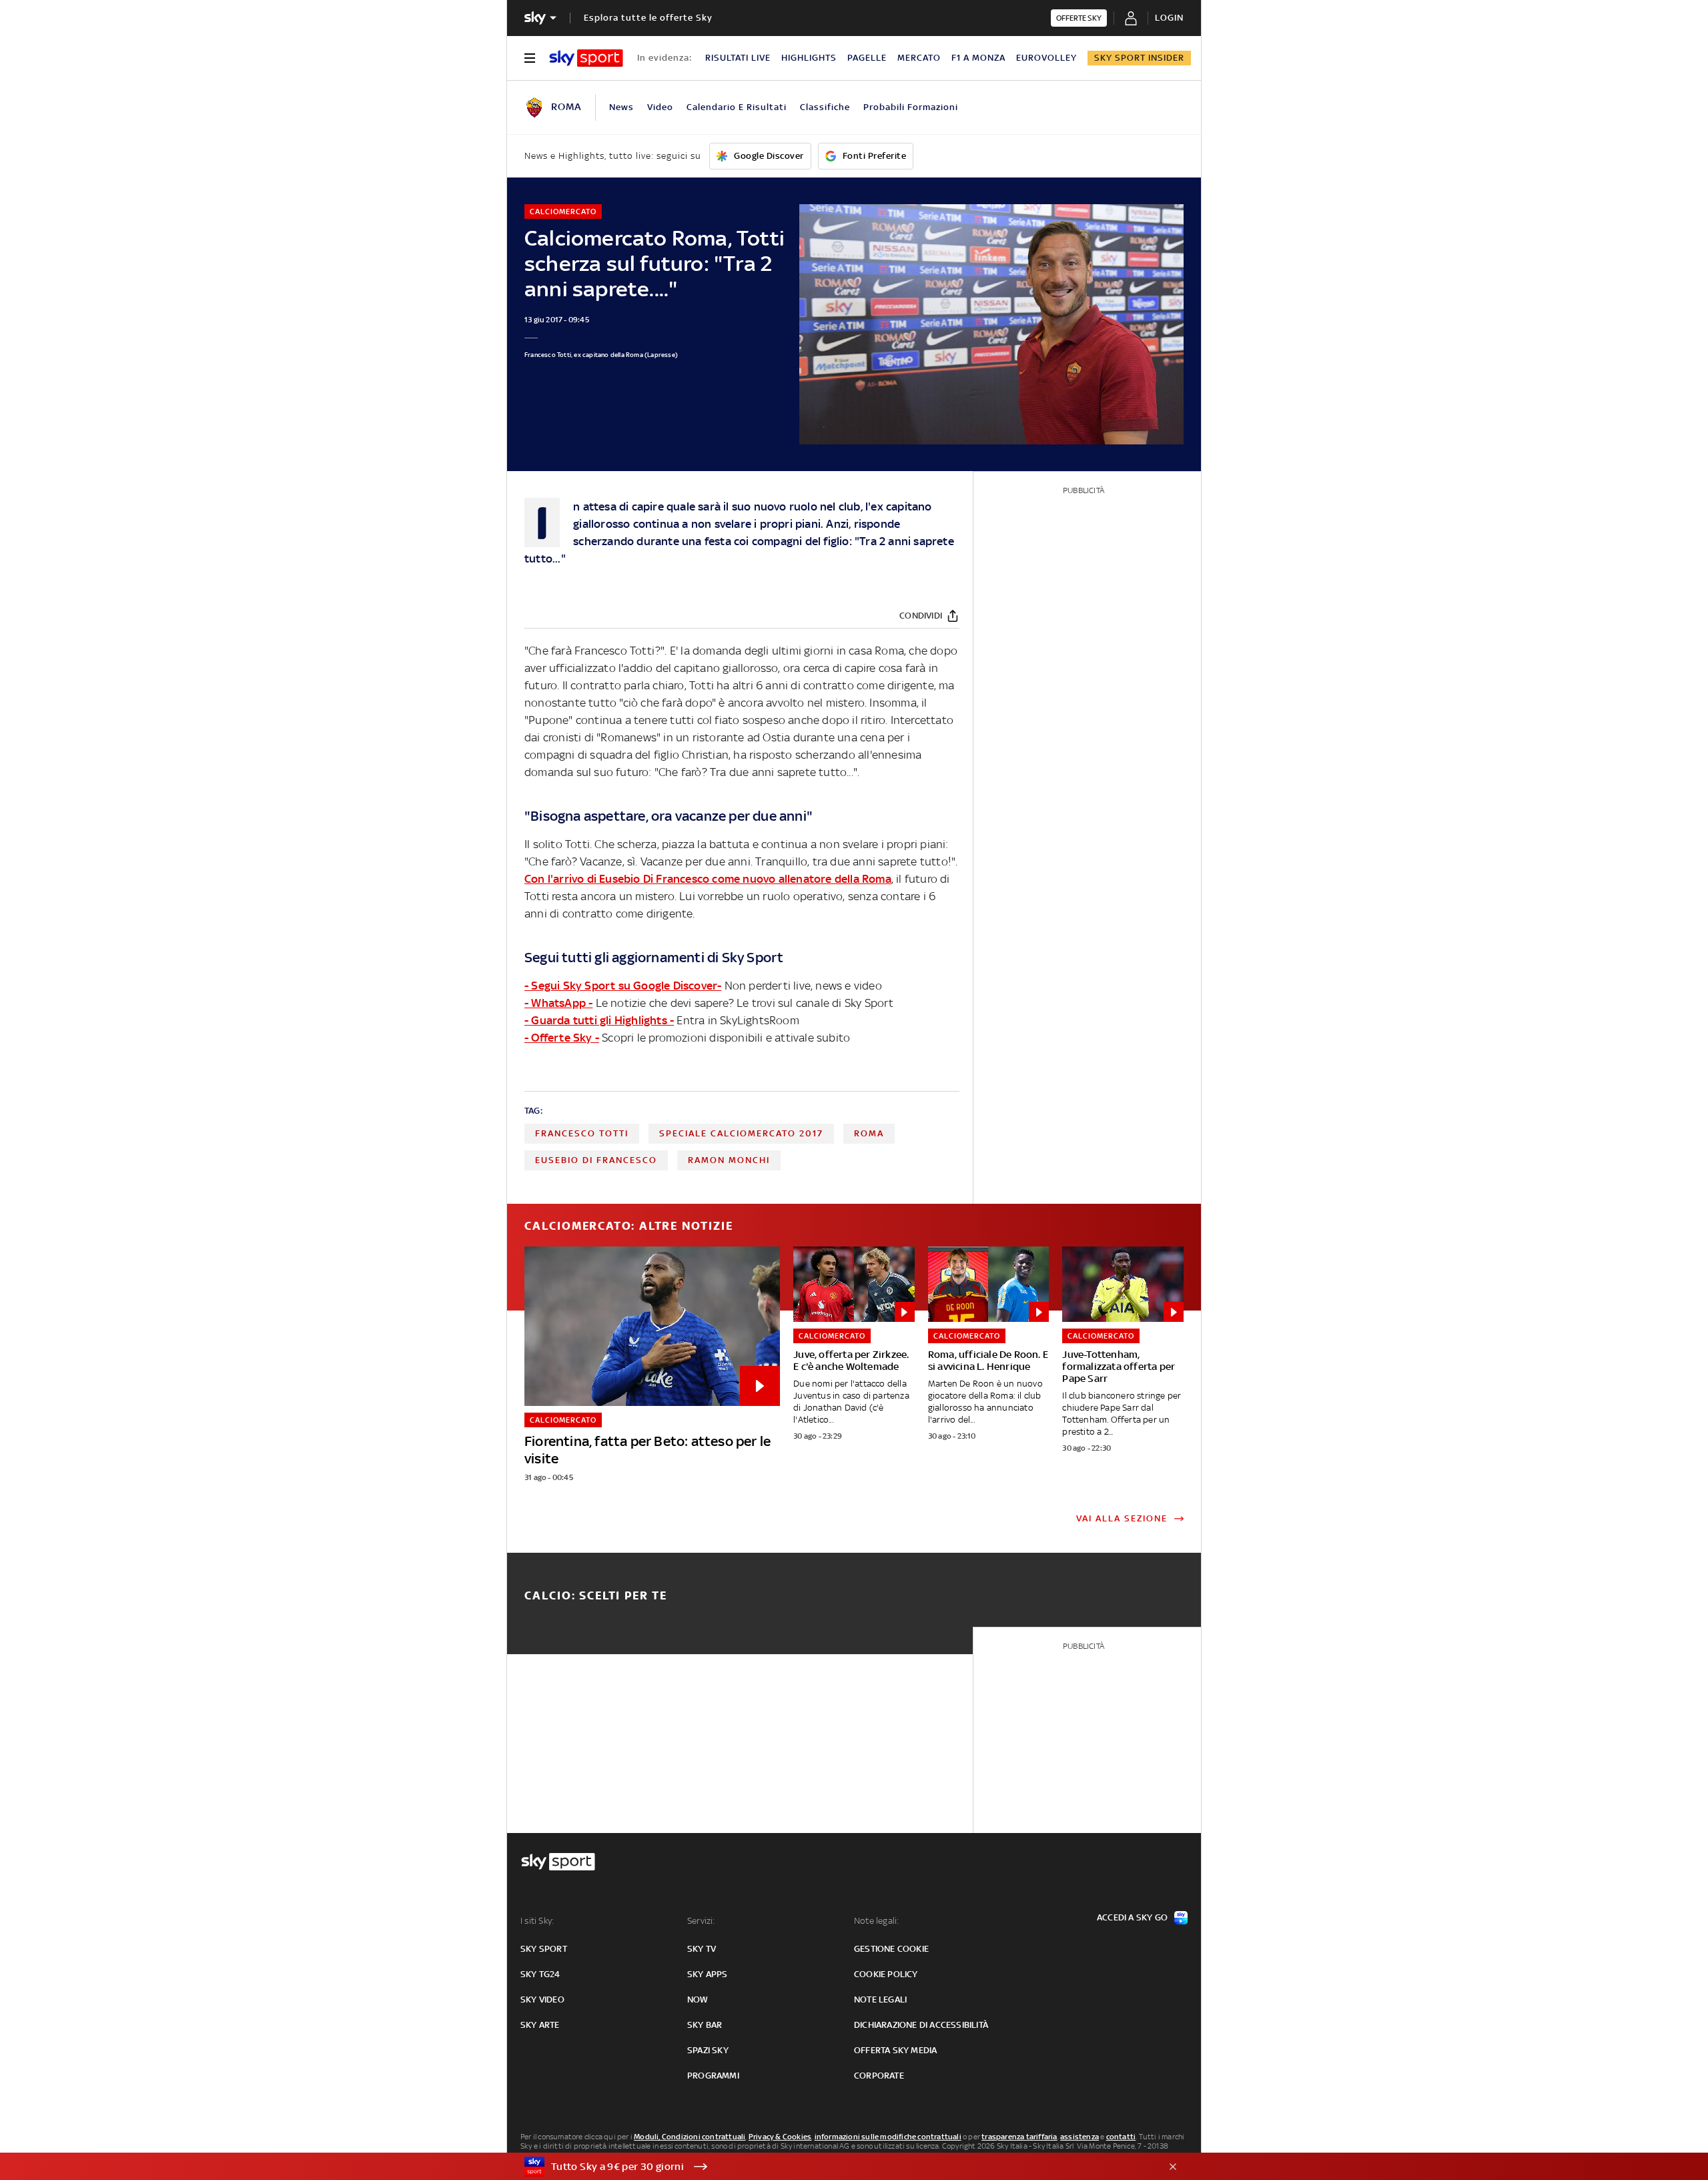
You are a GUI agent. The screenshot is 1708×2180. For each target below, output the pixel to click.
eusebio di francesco (596, 1160)
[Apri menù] (530, 58)
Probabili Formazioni (911, 107)
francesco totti (582, 1133)
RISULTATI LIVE (738, 58)
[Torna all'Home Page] (586, 58)
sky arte (540, 2025)
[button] (833, 2167)
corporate (879, 2076)
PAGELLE (867, 58)
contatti (1121, 2137)
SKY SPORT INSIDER (1139, 58)
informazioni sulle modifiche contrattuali (888, 2137)
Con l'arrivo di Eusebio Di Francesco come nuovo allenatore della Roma (708, 879)
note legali (880, 2000)
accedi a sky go (1132, 1917)
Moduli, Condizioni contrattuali (690, 2137)
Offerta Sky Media (895, 2050)
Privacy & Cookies (780, 2137)
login (1169, 18)
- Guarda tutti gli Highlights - (599, 1020)
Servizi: (701, 1921)
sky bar (705, 2025)
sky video (542, 2000)
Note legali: (876, 1921)
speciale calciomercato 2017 (741, 1133)
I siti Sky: (537, 1921)
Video (660, 107)
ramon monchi (729, 1160)
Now (698, 2000)
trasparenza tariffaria (1019, 2137)
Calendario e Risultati (737, 107)
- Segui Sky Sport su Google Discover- (623, 986)
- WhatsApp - (558, 1003)
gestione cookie (891, 1949)
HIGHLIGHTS (809, 58)
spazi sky (708, 2050)
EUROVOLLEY (1046, 58)
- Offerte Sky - (562, 1038)
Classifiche (825, 107)
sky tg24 (540, 1974)
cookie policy (886, 1974)
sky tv (702, 1949)
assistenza (1080, 2137)
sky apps (708, 1974)
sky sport (544, 1949)
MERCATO (919, 58)
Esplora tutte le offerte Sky (648, 18)
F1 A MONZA (978, 58)
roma (869, 1133)
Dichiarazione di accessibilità (921, 2025)
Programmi (713, 2076)
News (621, 107)
